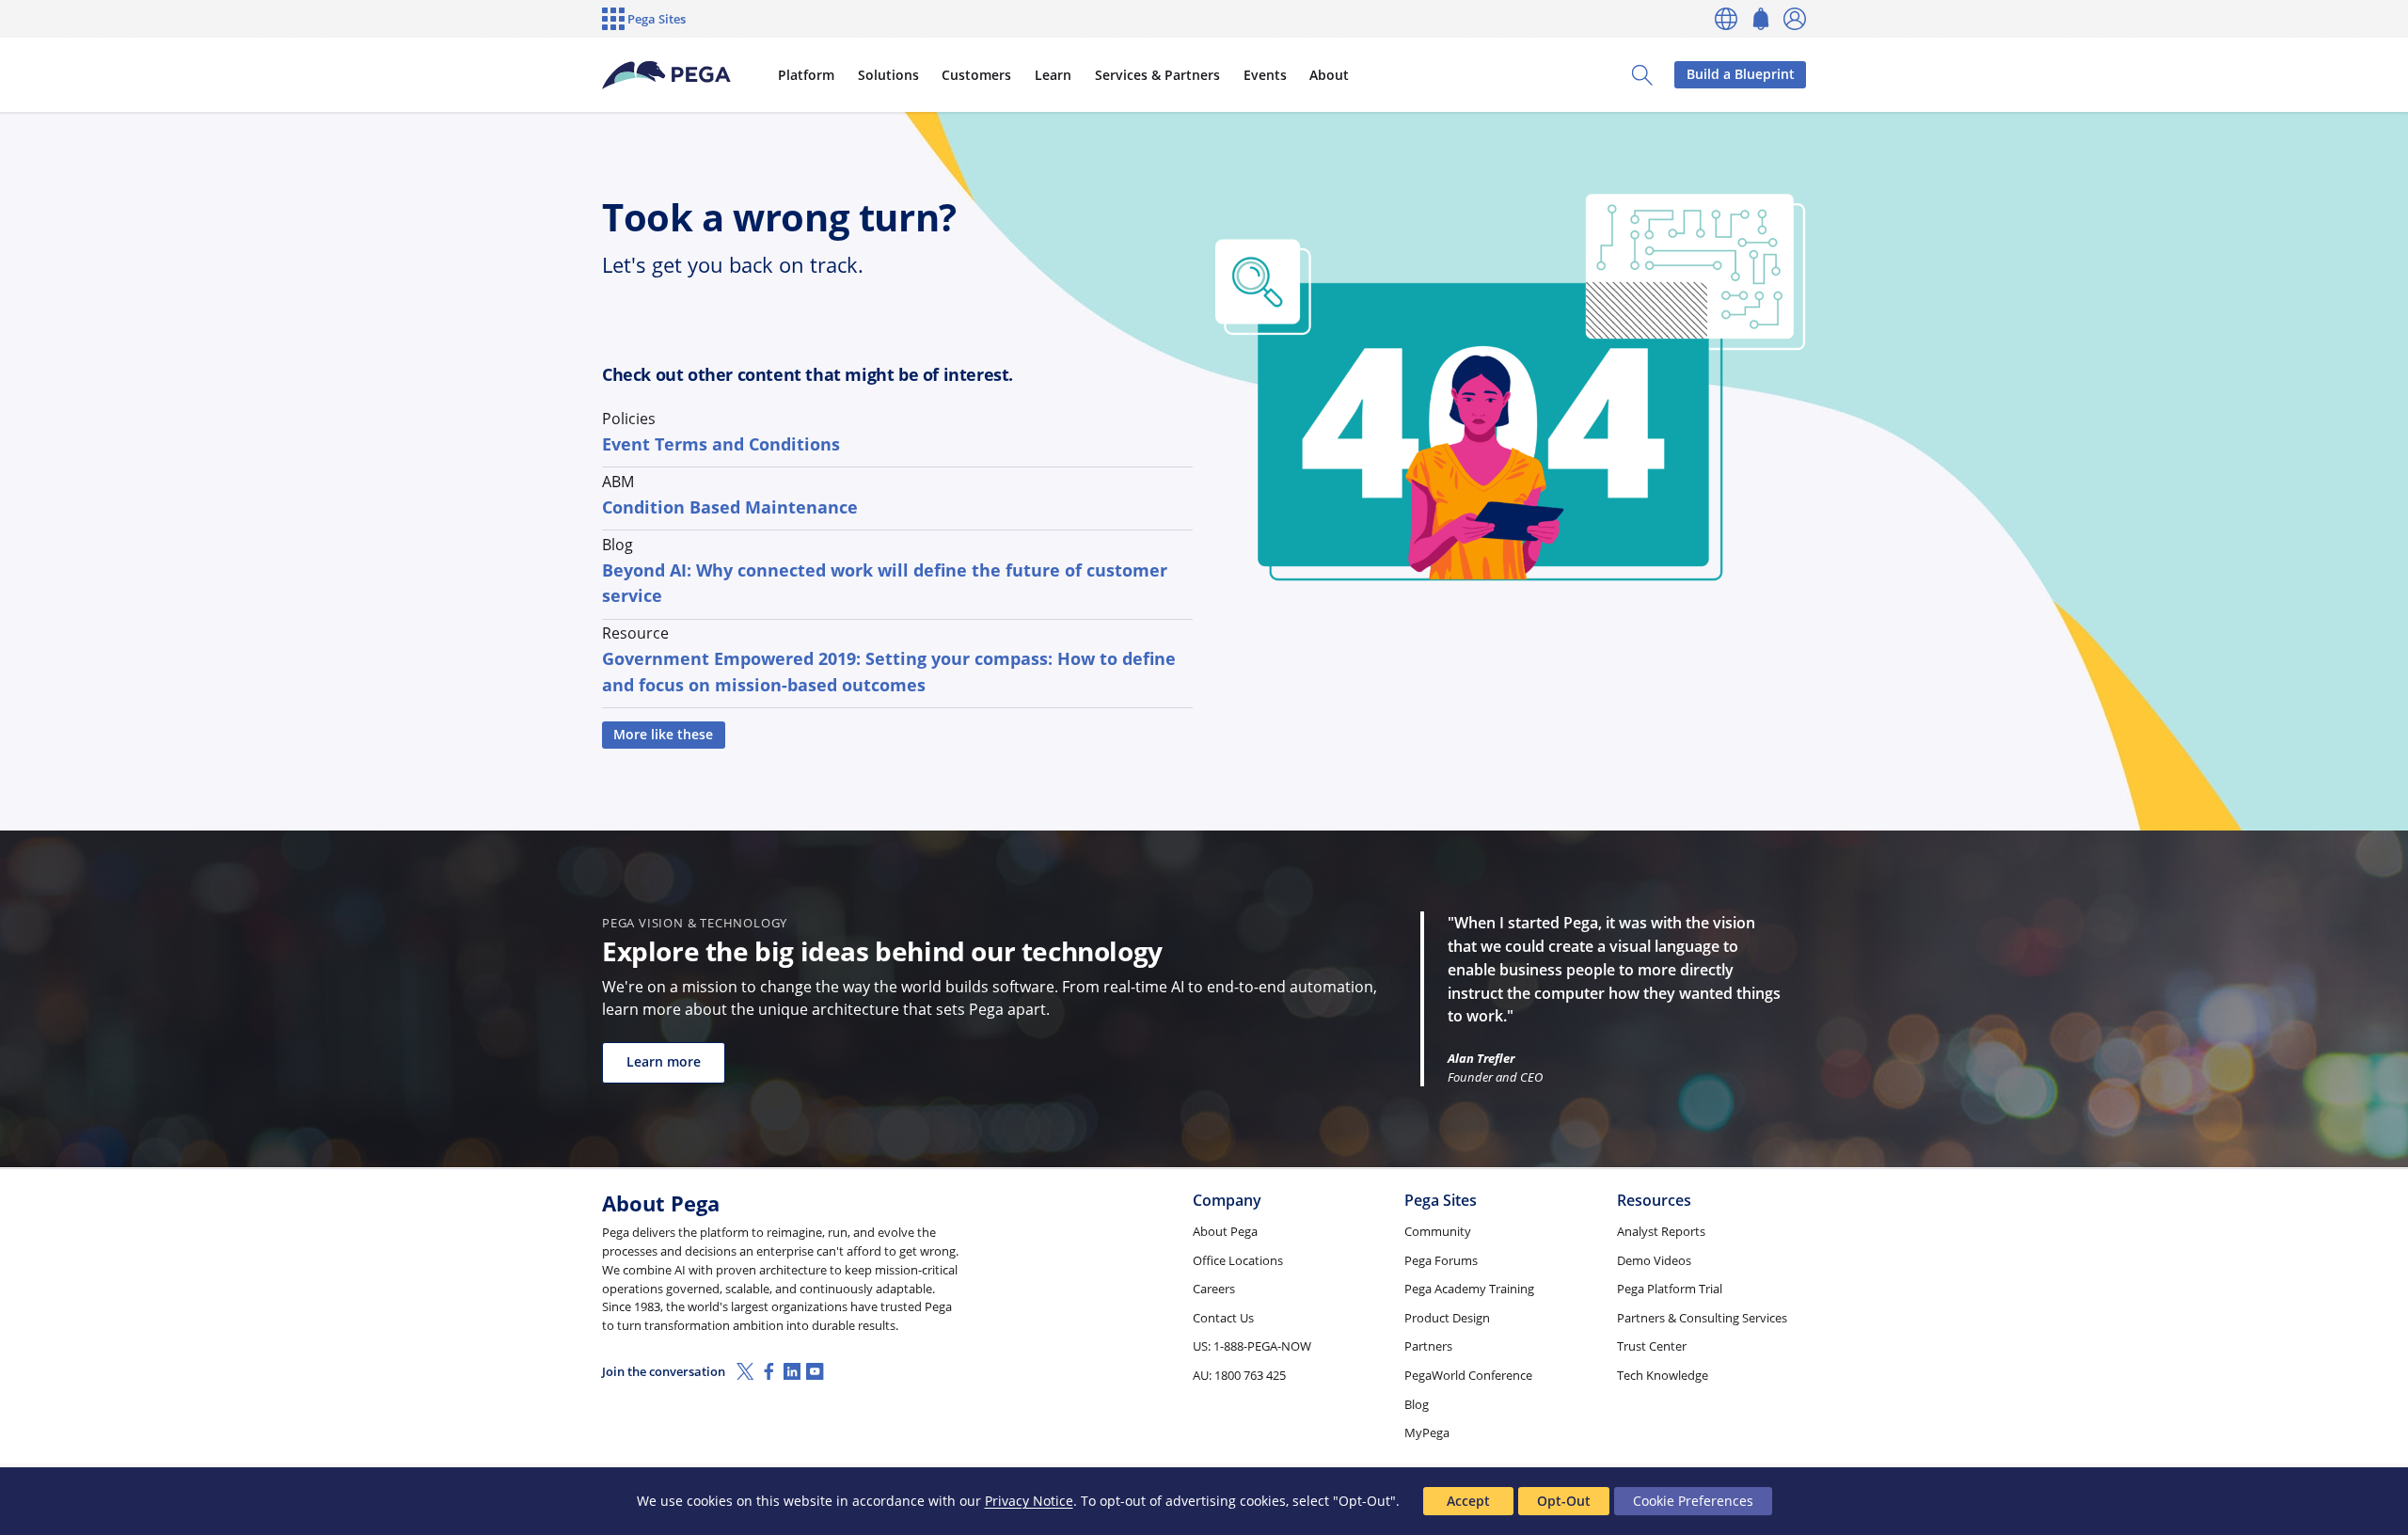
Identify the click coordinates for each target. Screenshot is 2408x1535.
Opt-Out (1564, 1501)
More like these (663, 734)
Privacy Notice (1029, 1501)
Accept (1468, 1501)
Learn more (664, 1061)
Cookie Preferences (1693, 1501)
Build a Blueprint (1741, 74)
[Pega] (667, 75)
